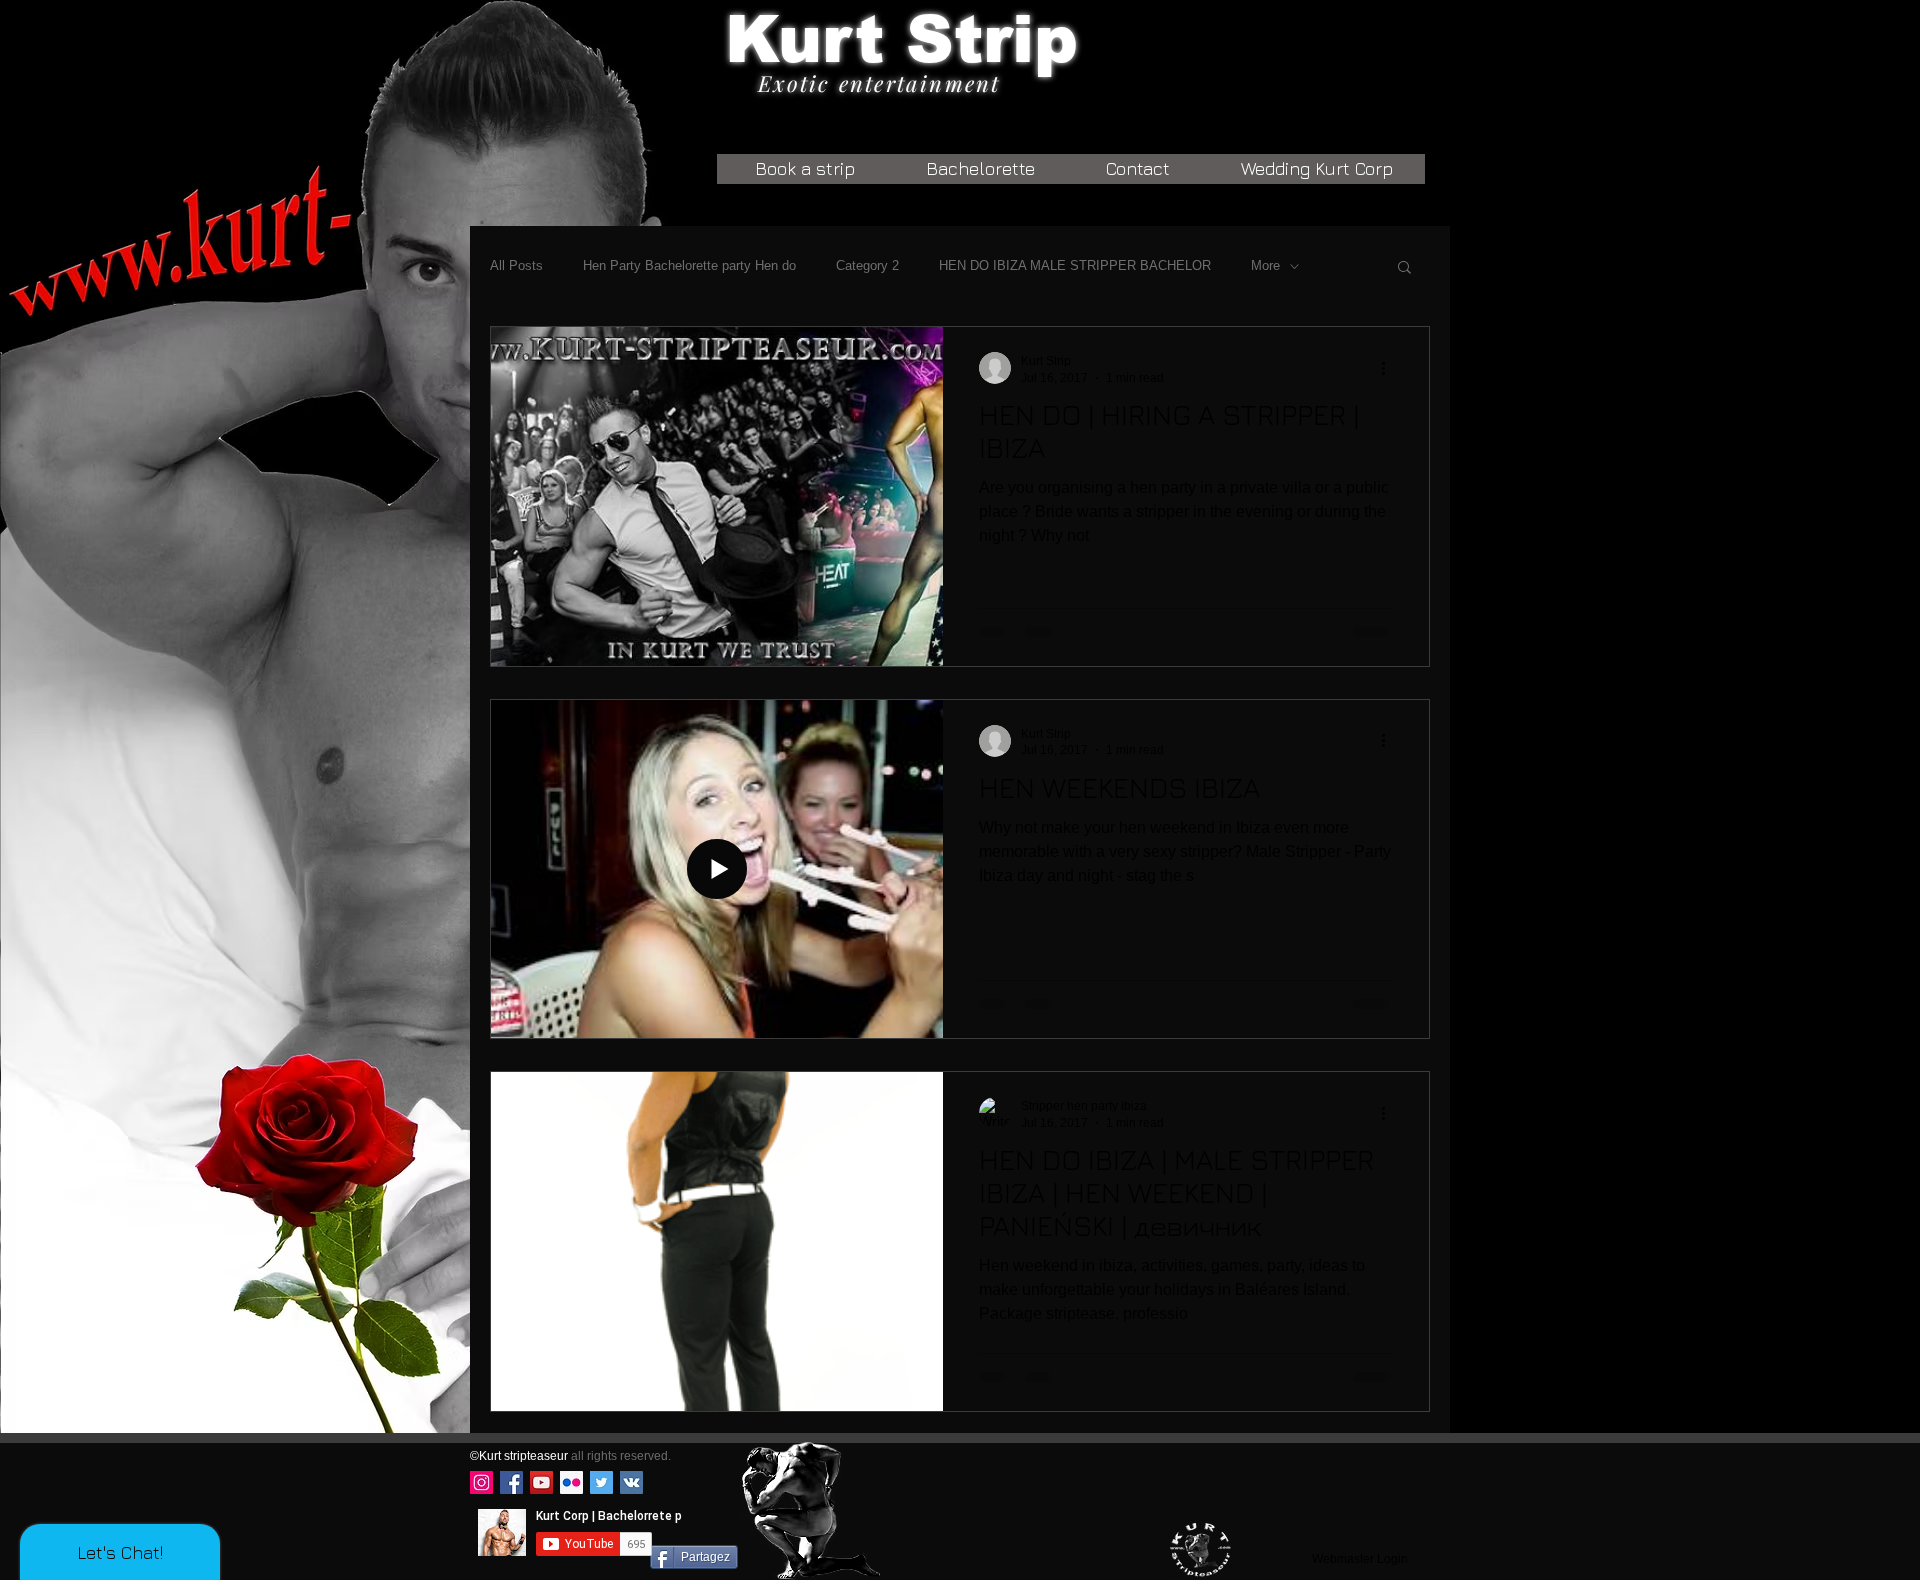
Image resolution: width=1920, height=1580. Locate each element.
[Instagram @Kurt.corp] (481, 1482)
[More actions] (1390, 368)
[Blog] (1200, 1549)
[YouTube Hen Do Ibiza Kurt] (541, 1482)
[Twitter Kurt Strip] (601, 1482)
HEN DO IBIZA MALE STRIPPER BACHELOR (1075, 265)
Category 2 (867, 265)
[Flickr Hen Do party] (571, 1482)
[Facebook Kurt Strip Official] (511, 1482)
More (1265, 265)
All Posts (516, 265)
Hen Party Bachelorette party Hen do (689, 265)
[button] (1404, 268)
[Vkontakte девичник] (631, 1482)
